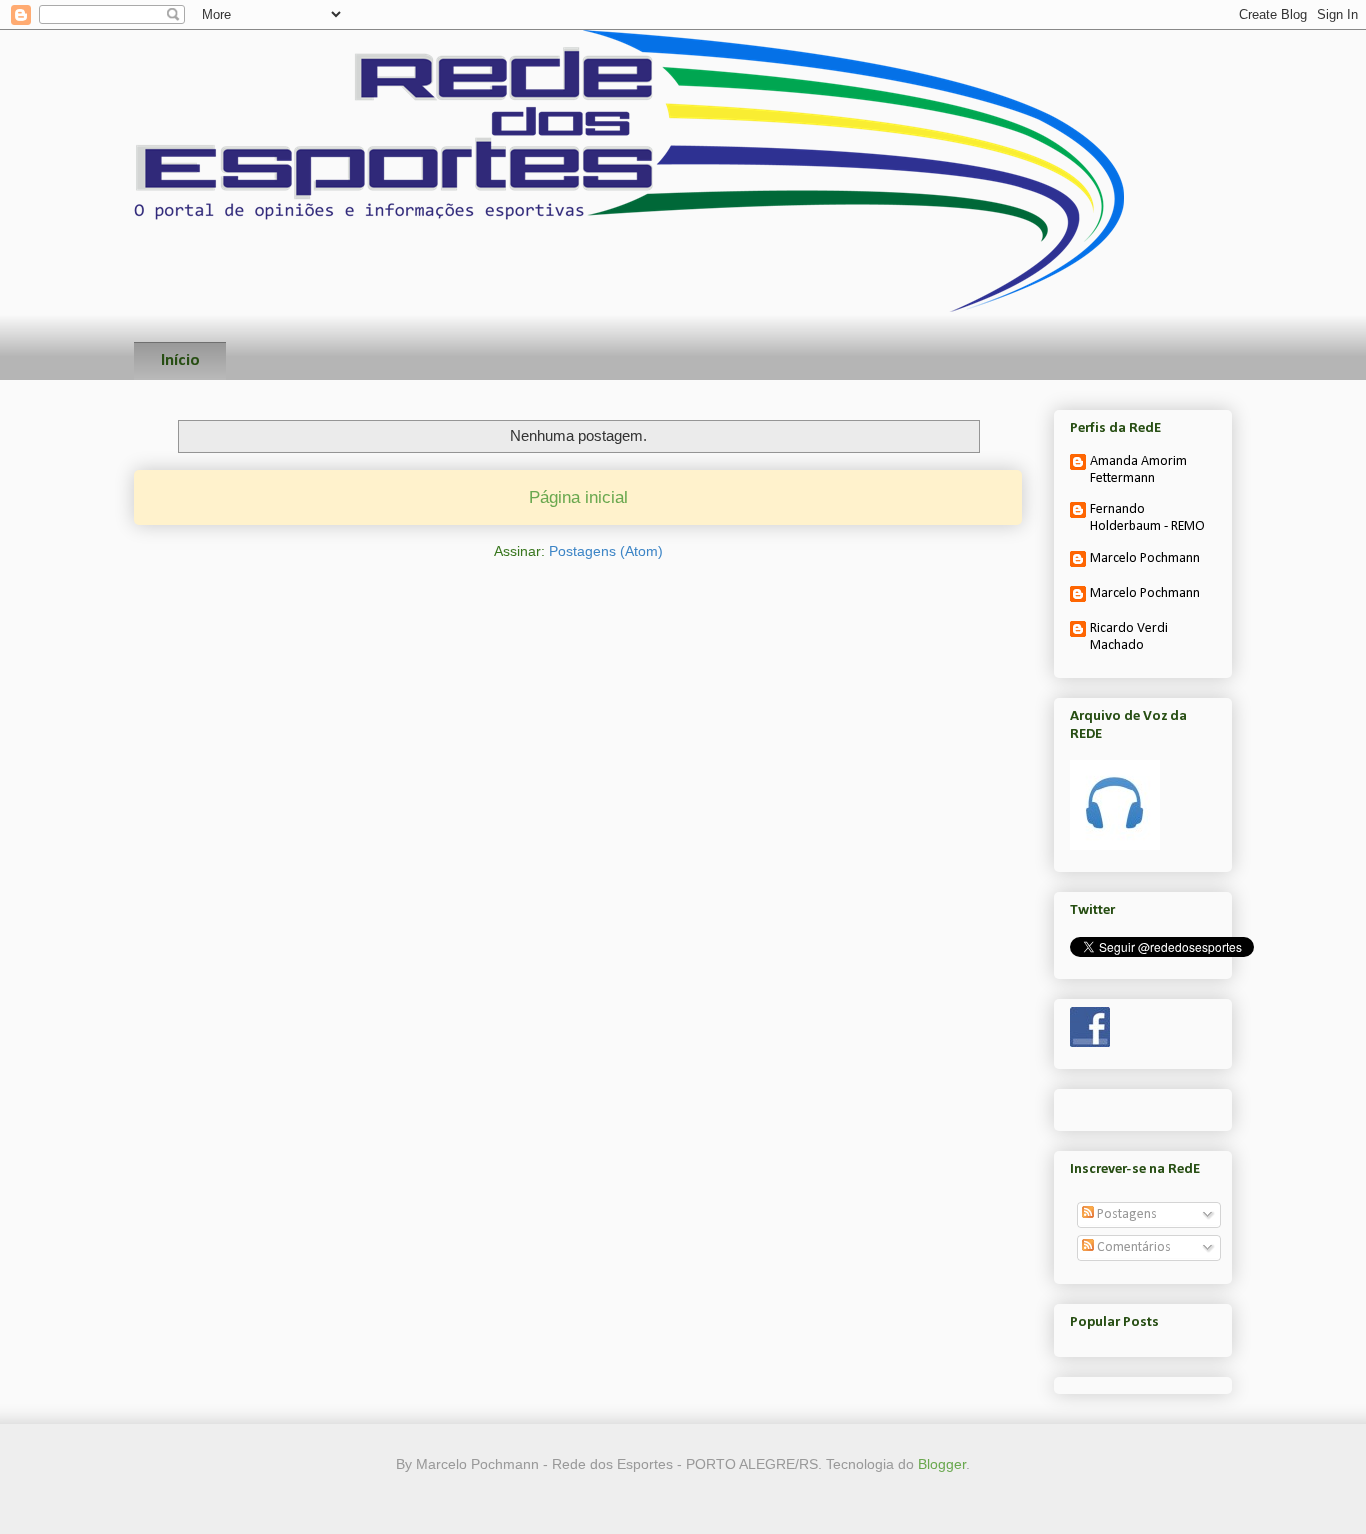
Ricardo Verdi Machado (1129, 637)
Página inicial (578, 497)
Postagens (1125, 1214)
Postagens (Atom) (606, 551)
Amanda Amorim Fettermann (1138, 470)
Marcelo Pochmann (1145, 558)
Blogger (942, 1464)
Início (180, 360)
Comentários (1132, 1247)
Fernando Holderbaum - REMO (1147, 518)
